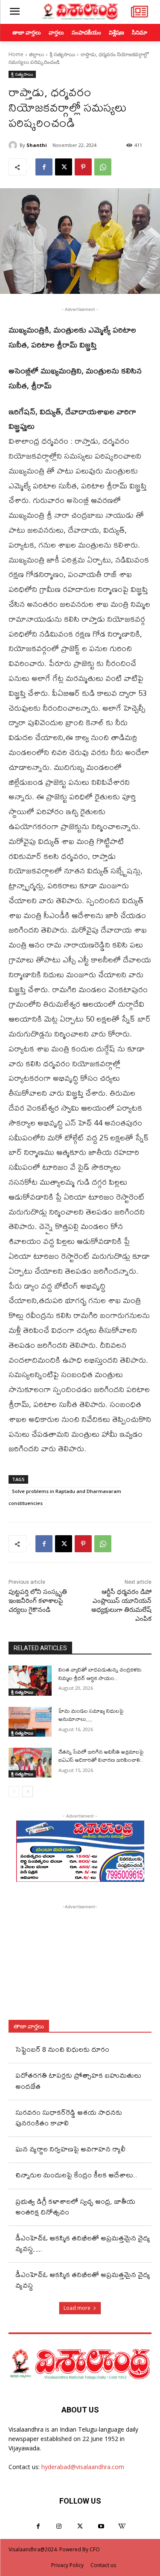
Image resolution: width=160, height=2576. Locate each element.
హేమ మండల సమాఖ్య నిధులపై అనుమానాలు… (91, 1715)
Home (16, 54)
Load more (77, 2308)
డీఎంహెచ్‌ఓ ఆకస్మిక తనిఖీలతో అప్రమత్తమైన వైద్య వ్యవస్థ (83, 2280)
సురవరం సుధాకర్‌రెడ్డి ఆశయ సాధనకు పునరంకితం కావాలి (69, 2117)
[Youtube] (101, 2526)
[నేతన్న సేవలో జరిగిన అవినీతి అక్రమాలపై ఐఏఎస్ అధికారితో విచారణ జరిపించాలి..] (30, 1763)
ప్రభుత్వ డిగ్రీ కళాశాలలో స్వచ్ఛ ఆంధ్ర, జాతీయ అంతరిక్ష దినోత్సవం (75, 2206)
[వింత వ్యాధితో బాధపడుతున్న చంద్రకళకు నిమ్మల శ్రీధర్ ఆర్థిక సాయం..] (30, 1680)
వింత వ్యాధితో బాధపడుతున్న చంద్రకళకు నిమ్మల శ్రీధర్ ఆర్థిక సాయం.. (100, 1674)
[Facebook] (44, 167)
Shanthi (37, 145)
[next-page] (28, 1792)
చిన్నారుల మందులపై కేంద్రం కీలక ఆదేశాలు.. (76, 2175)
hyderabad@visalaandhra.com (83, 2467)
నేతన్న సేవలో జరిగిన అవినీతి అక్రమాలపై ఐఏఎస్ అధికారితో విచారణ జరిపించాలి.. (101, 1756)
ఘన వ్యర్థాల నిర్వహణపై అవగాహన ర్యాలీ (70, 2149)
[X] (64, 167)
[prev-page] (14, 1792)
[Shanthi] (14, 145)
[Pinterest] (83, 167)
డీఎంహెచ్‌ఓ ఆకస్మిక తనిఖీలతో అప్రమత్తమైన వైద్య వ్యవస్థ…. (83, 2243)
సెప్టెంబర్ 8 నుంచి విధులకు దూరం (62, 2049)
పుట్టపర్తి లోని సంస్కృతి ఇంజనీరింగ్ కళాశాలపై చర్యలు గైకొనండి (38, 1601)
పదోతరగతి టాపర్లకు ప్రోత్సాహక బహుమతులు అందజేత (78, 2080)
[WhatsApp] (103, 167)
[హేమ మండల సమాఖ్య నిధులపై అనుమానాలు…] (30, 1722)
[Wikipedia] (122, 2526)
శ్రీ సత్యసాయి (62, 54)
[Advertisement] (80, 1964)
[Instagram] (59, 2526)
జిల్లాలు (36, 54)
